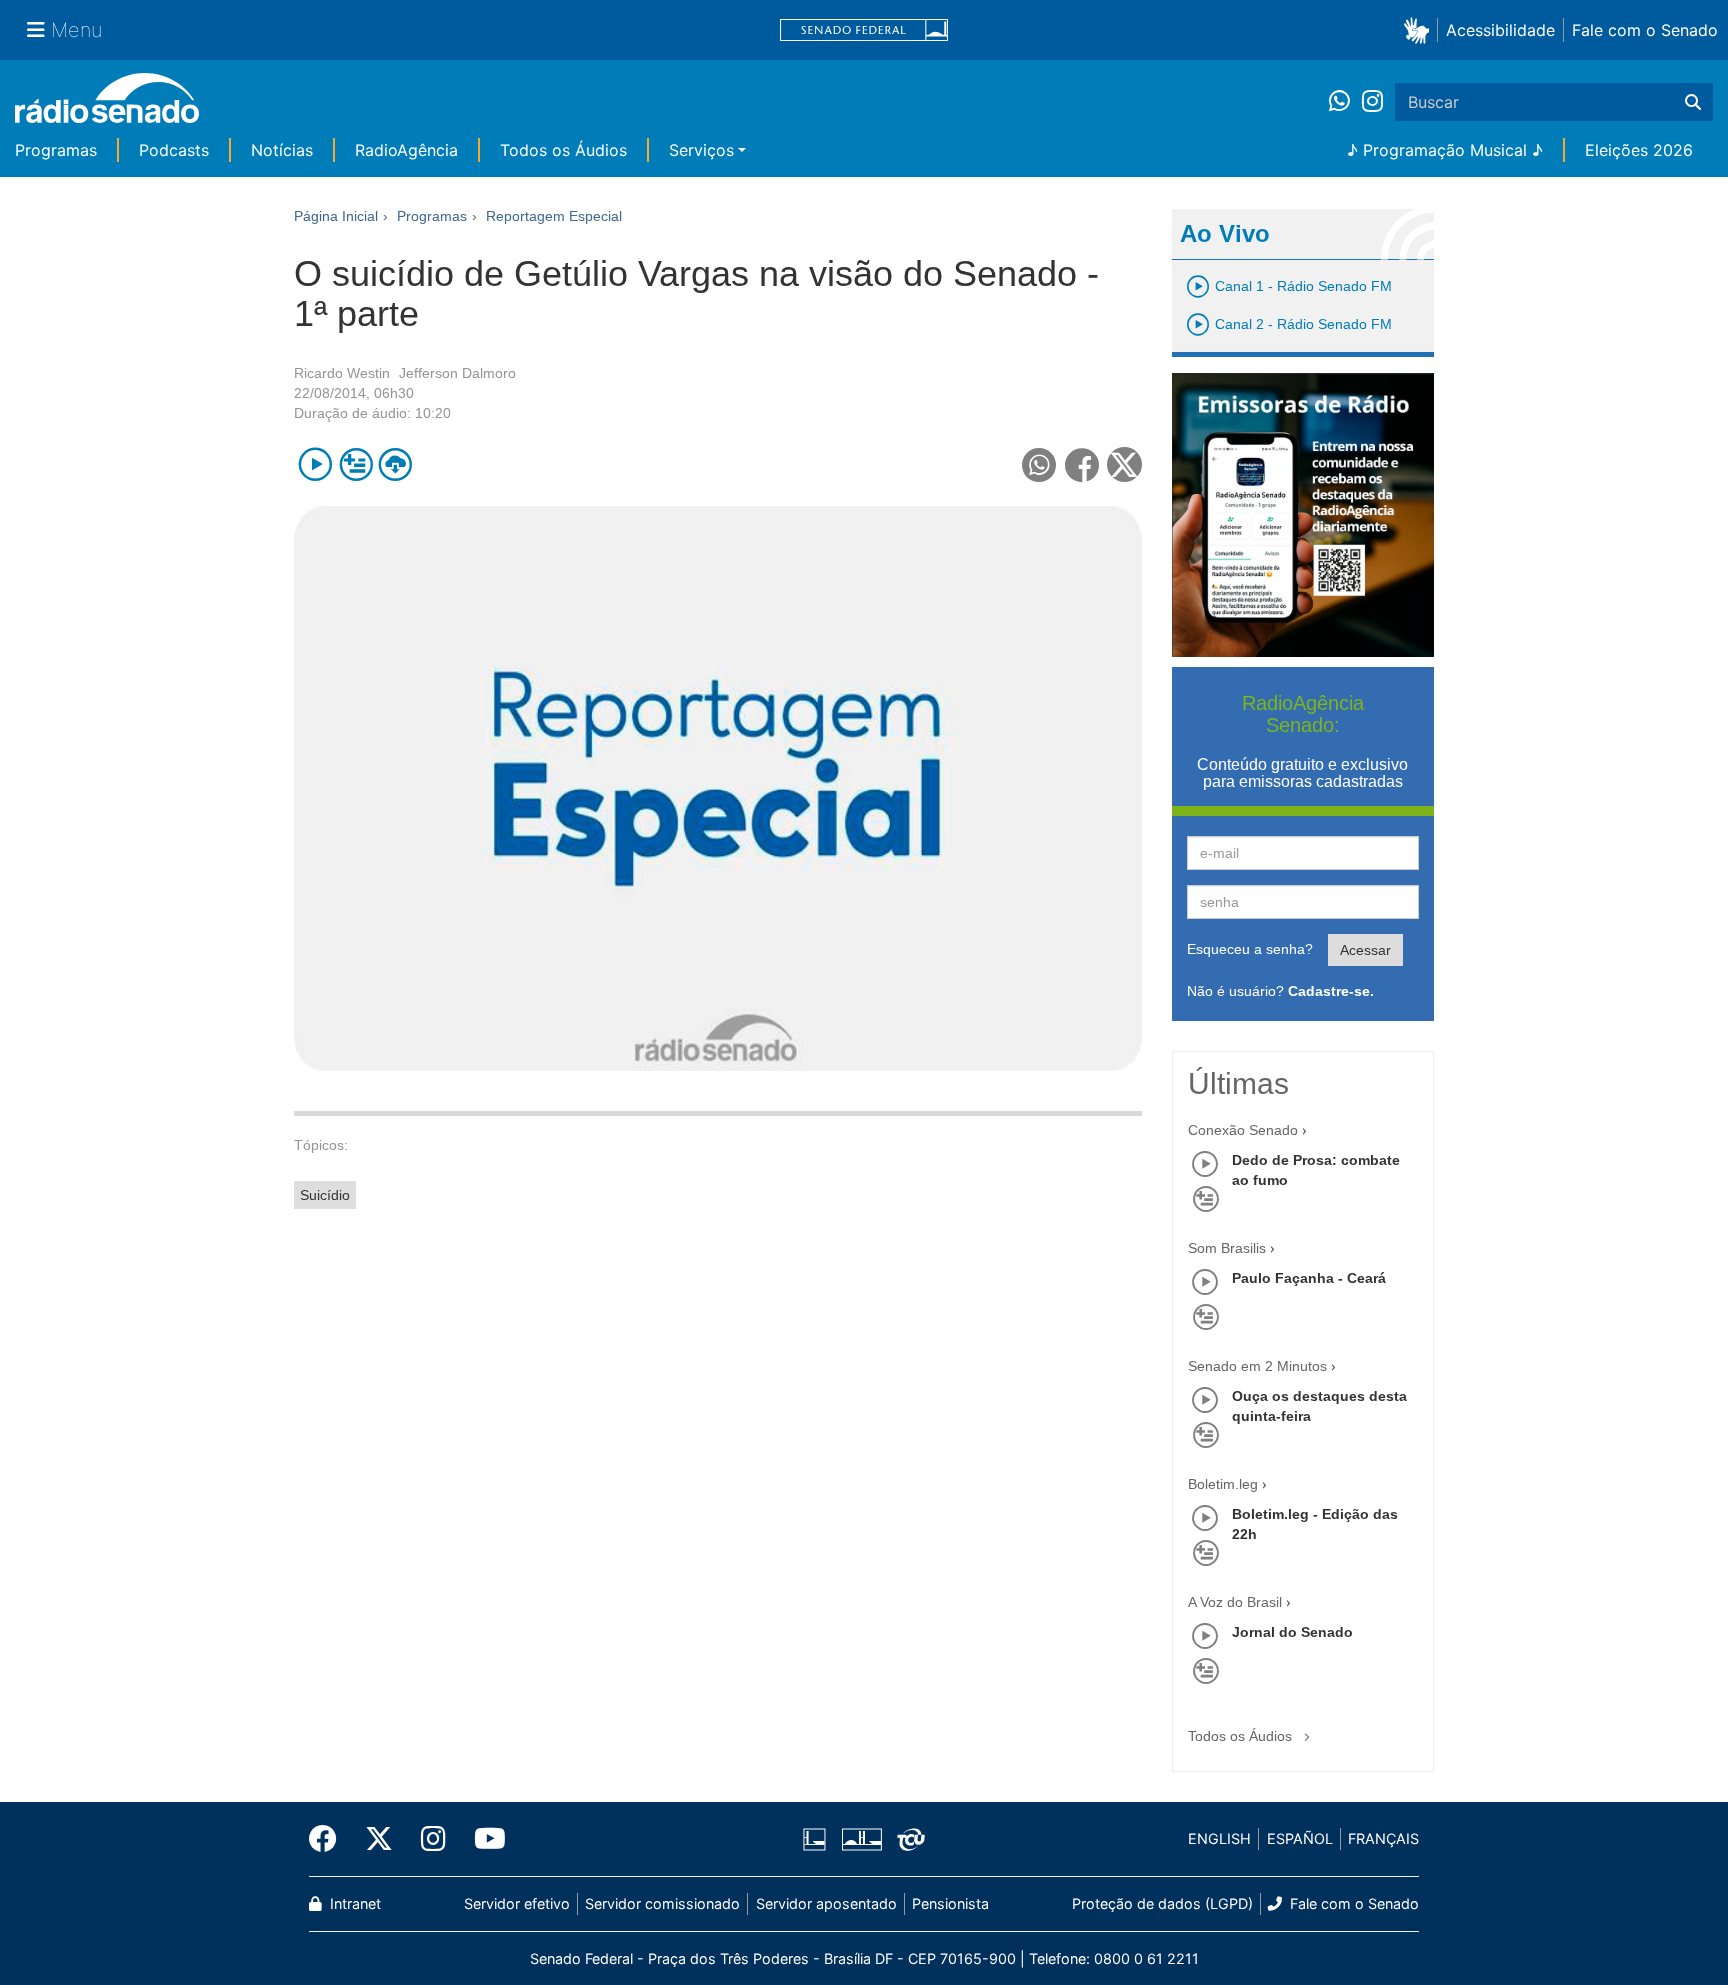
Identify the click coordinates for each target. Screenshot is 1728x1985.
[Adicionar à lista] (355, 464)
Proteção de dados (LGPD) (1162, 1903)
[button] (1420, 29)
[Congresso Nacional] (861, 1839)
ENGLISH (1219, 1838)
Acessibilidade (1500, 30)
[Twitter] (379, 1839)
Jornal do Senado (1292, 1632)
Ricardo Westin (342, 373)
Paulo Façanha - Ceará (1309, 1278)
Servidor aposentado (826, 1903)
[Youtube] (483, 1839)
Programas (56, 150)
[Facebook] (330, 1839)
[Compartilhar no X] (1124, 464)
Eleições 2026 (1639, 150)
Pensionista (950, 1903)
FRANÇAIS (1383, 1838)
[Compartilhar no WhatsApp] (1039, 464)
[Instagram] (1372, 102)
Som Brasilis (1227, 1248)
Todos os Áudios (563, 150)
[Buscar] (1693, 102)
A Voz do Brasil (1235, 1602)
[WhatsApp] (1345, 102)
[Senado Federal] (864, 30)
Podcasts (174, 150)
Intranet (353, 1903)
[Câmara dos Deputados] (818, 1839)
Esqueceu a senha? (1250, 949)
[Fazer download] (395, 464)
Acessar (1365, 950)
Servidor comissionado (662, 1903)
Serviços (701, 150)
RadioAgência (406, 150)
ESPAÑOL (1300, 1838)
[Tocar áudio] (315, 464)
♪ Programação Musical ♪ (1445, 150)
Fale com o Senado (1645, 30)
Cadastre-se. (1331, 991)
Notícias (282, 150)
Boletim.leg (1223, 1484)
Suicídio (325, 1195)
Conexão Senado (1243, 1130)
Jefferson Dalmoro (457, 373)
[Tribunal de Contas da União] (907, 1839)
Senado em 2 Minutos (1257, 1366)
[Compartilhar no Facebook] (1082, 464)
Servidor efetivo (517, 1903)
